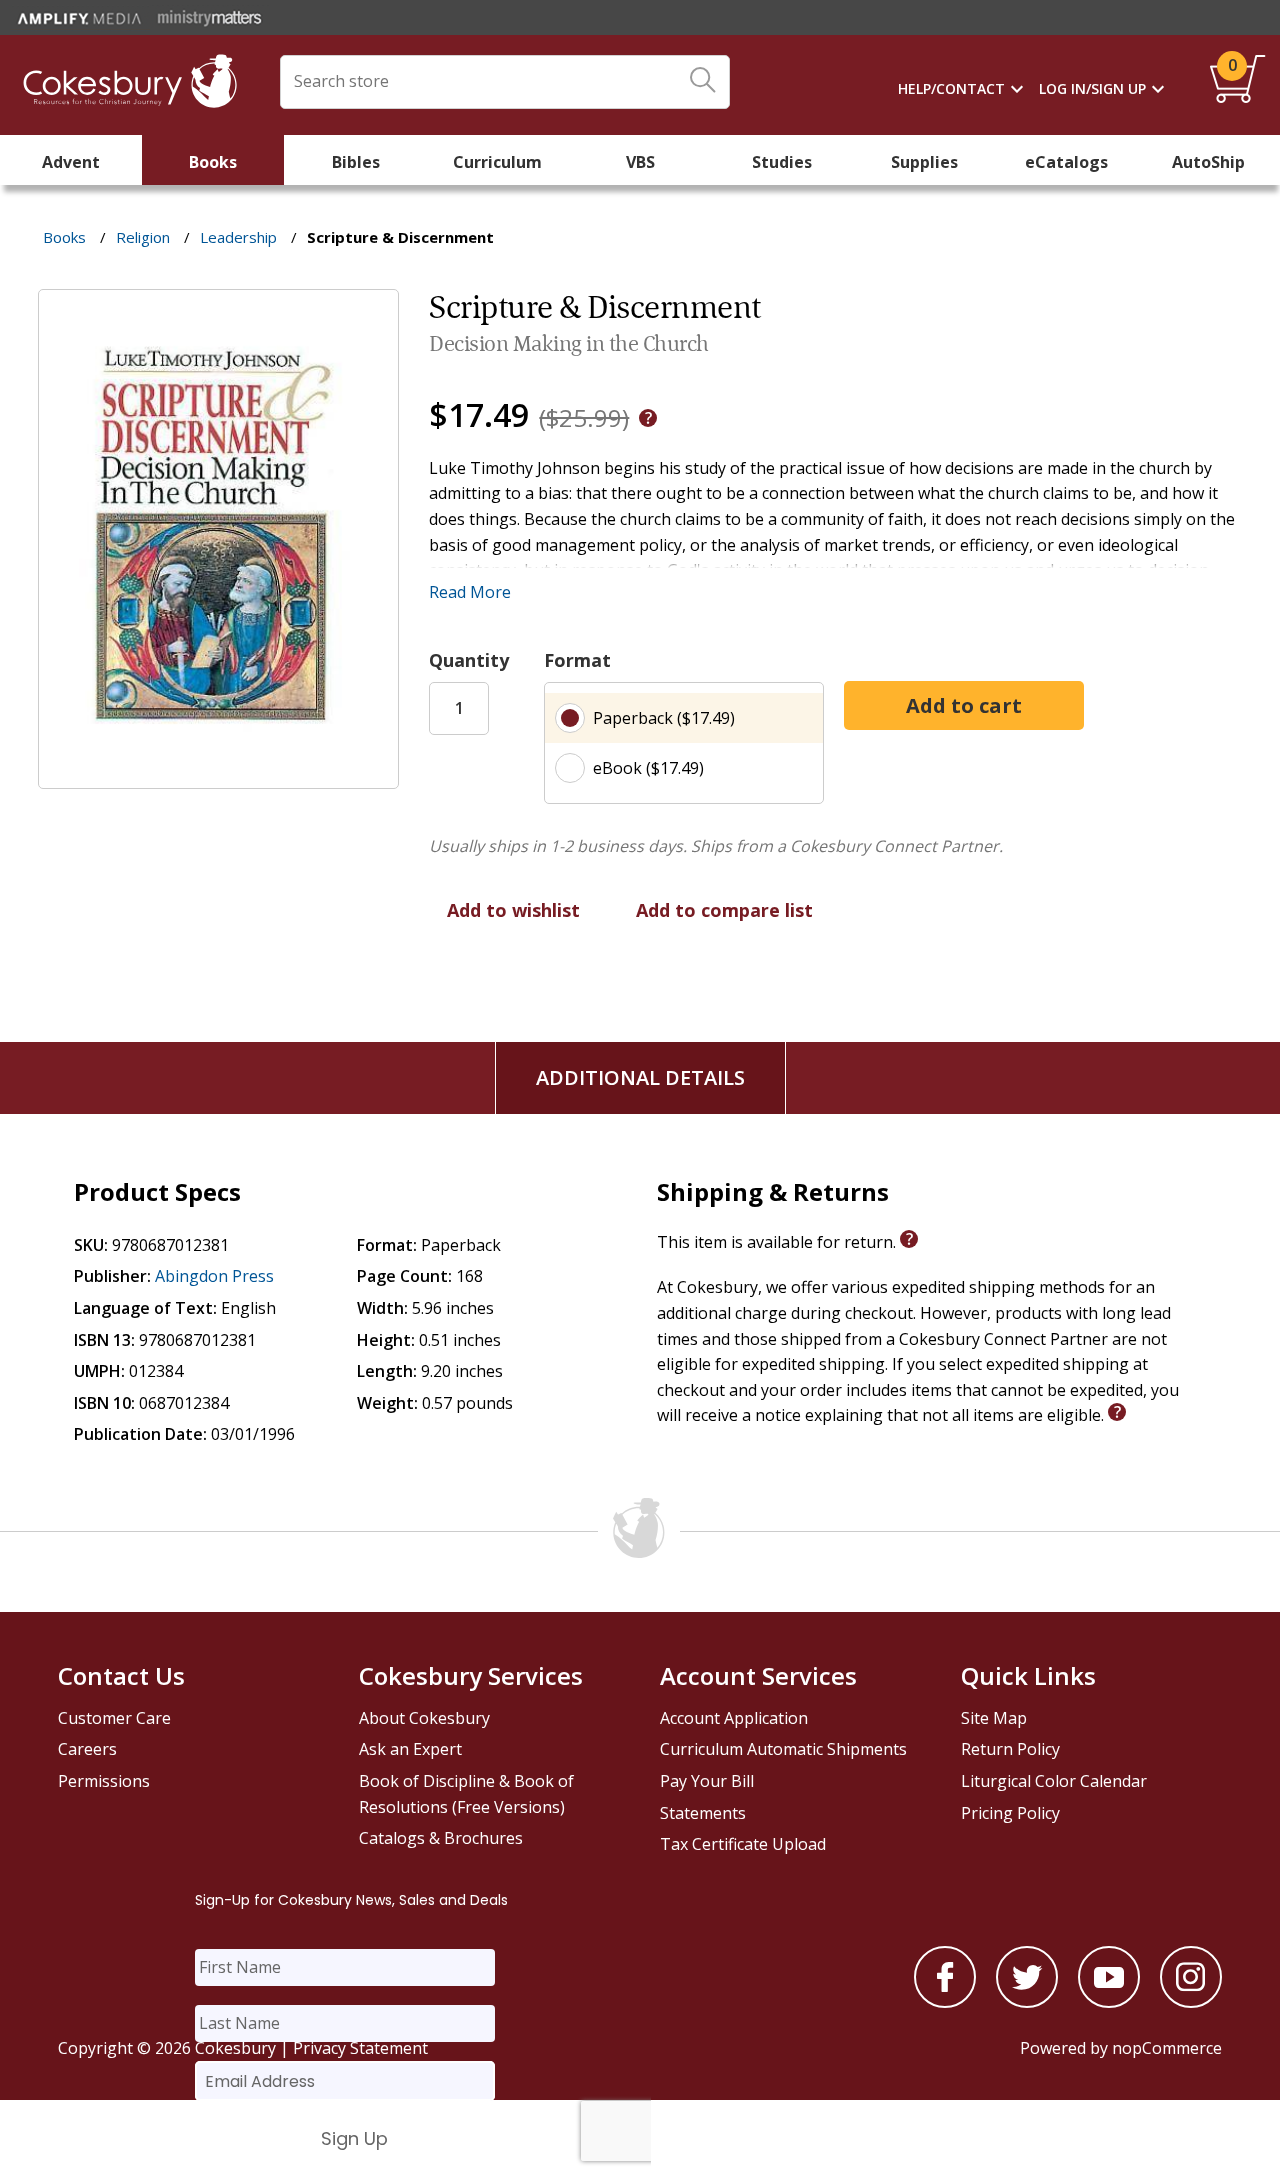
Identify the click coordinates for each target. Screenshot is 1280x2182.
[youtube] (1109, 2002)
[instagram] (1191, 2002)
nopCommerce (1167, 2048)
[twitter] (1027, 2002)
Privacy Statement (360, 2048)
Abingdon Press (214, 1276)
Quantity (469, 660)
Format (577, 660)
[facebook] (945, 2002)
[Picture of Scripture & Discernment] (218, 774)
